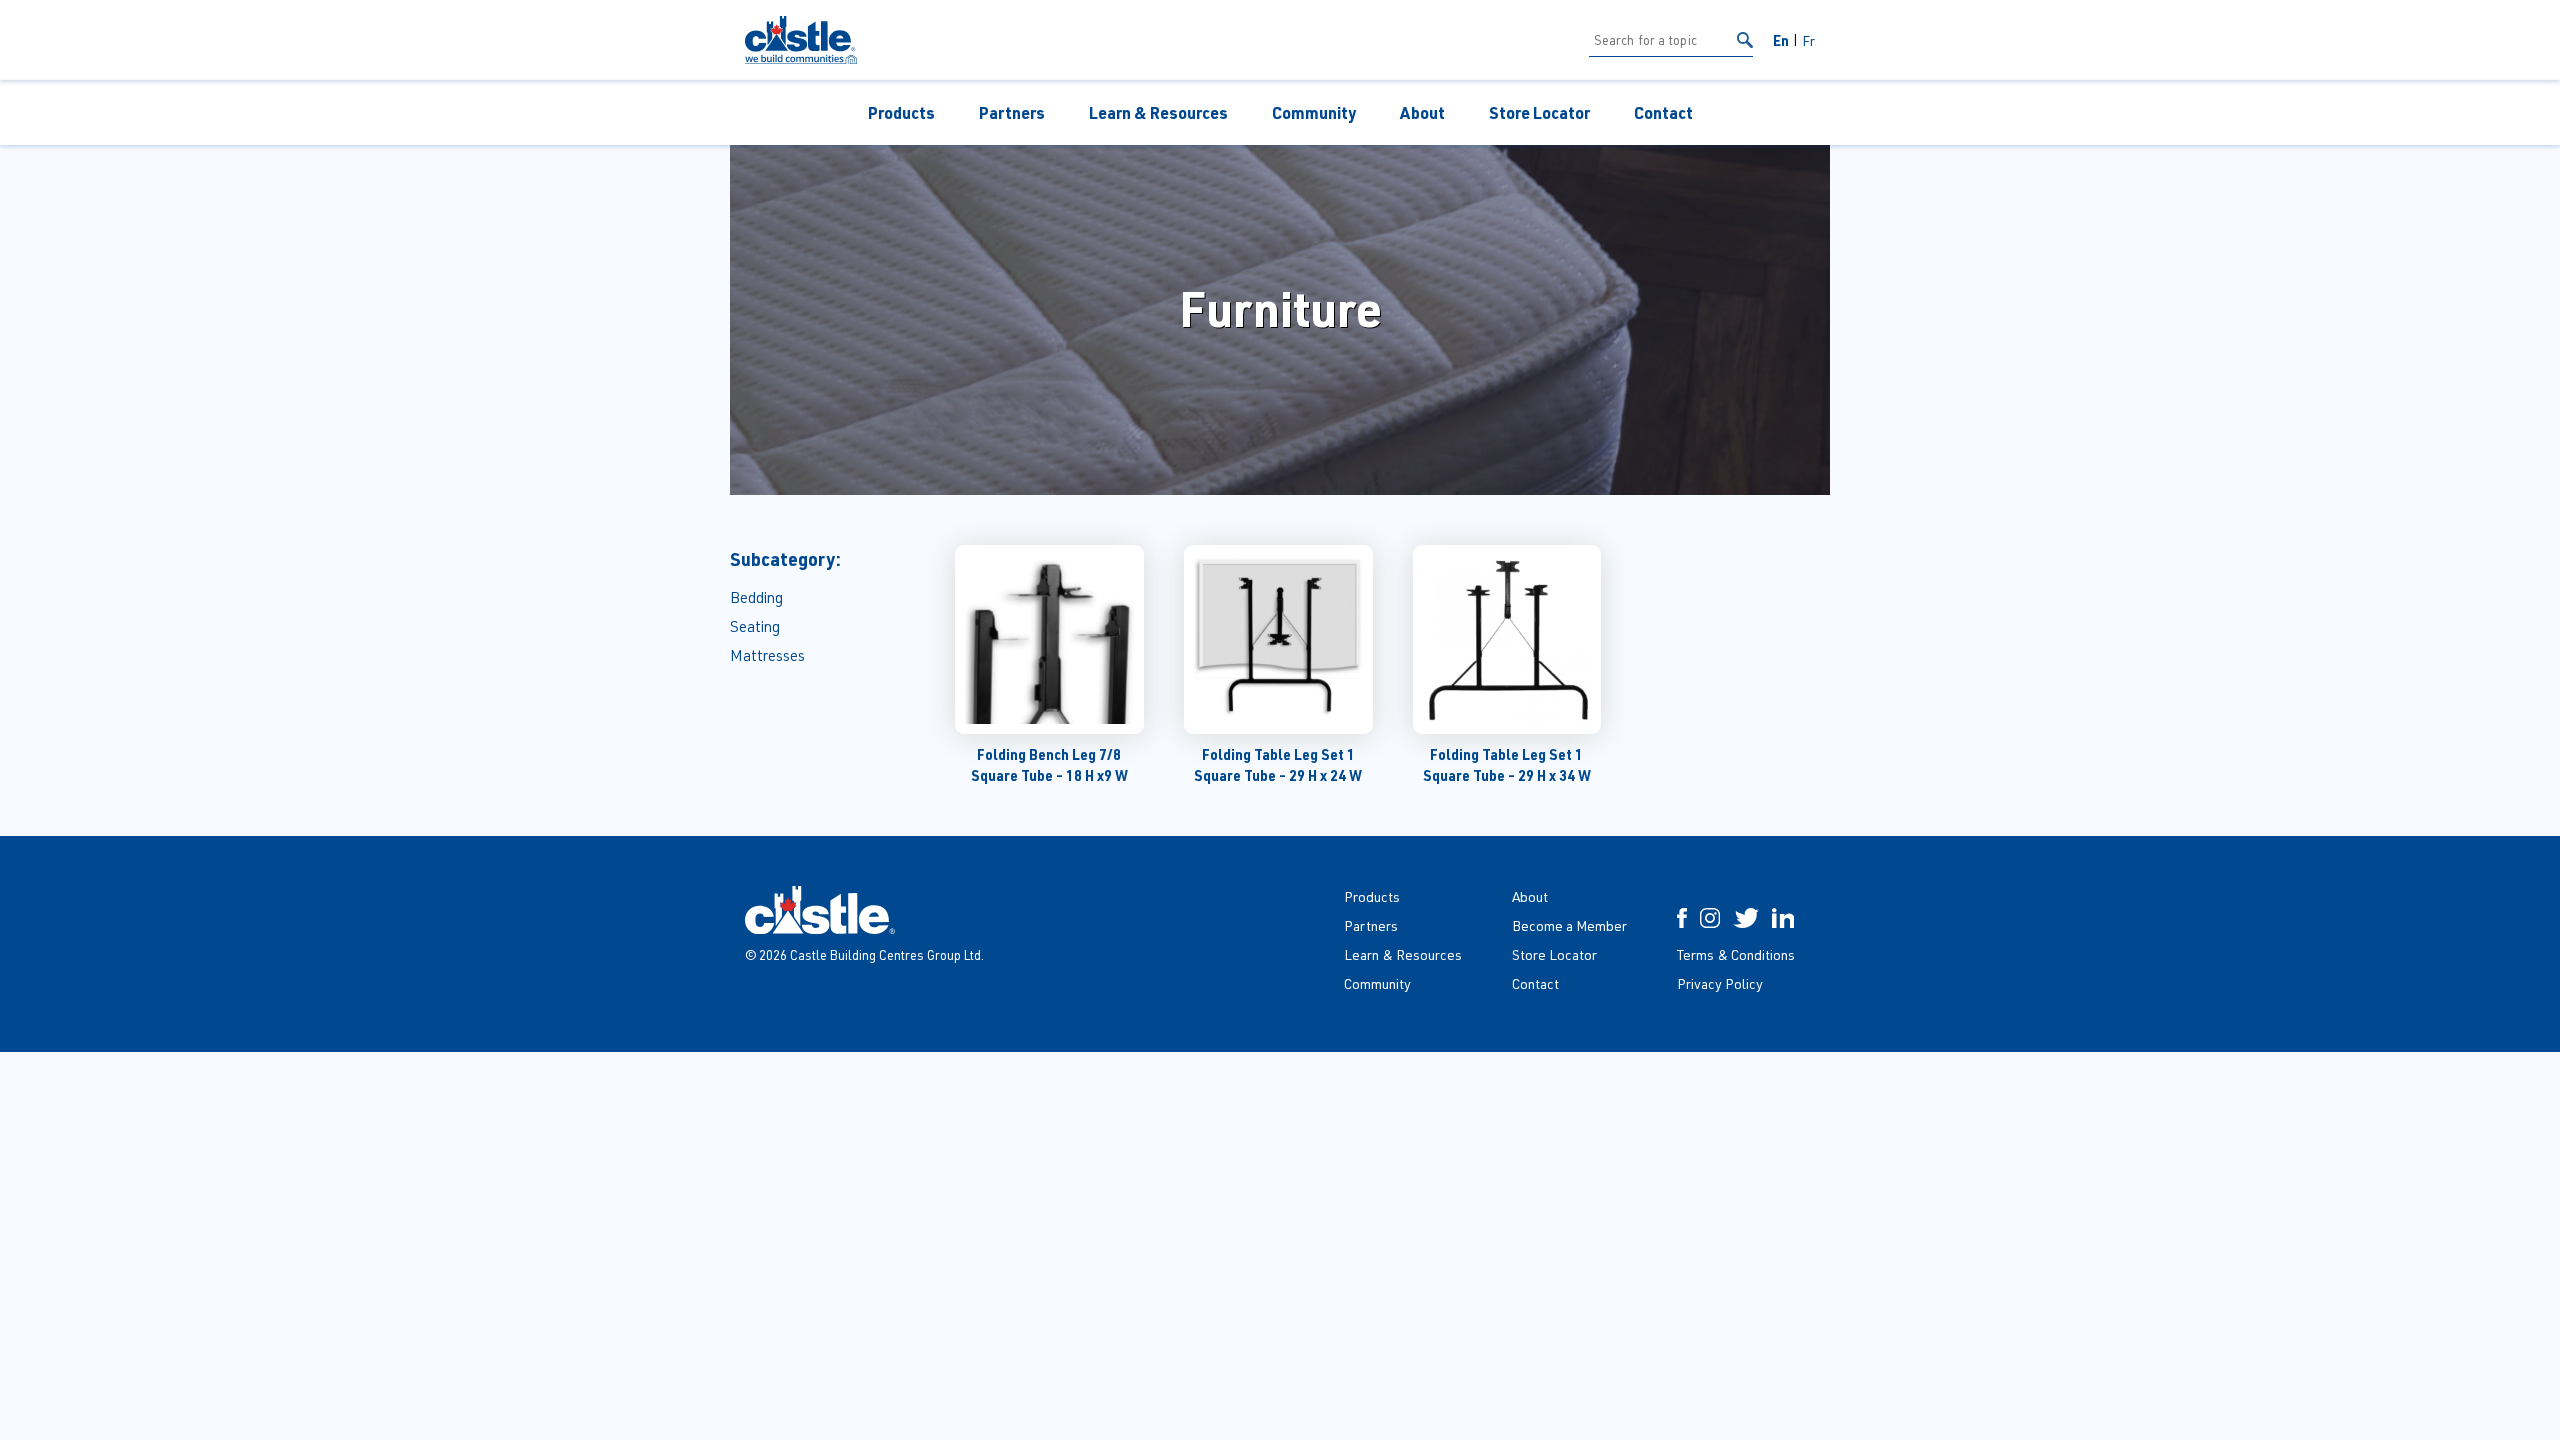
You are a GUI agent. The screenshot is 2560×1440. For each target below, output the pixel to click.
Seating (755, 626)
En (1781, 40)
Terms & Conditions (1736, 954)
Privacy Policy (1720, 983)
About (1422, 112)
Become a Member (1569, 925)
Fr (1808, 40)
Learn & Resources (1158, 112)
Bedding (756, 597)
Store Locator (1539, 112)
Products (901, 112)
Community (1314, 112)
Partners (1012, 112)
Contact (1663, 112)
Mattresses (767, 655)
